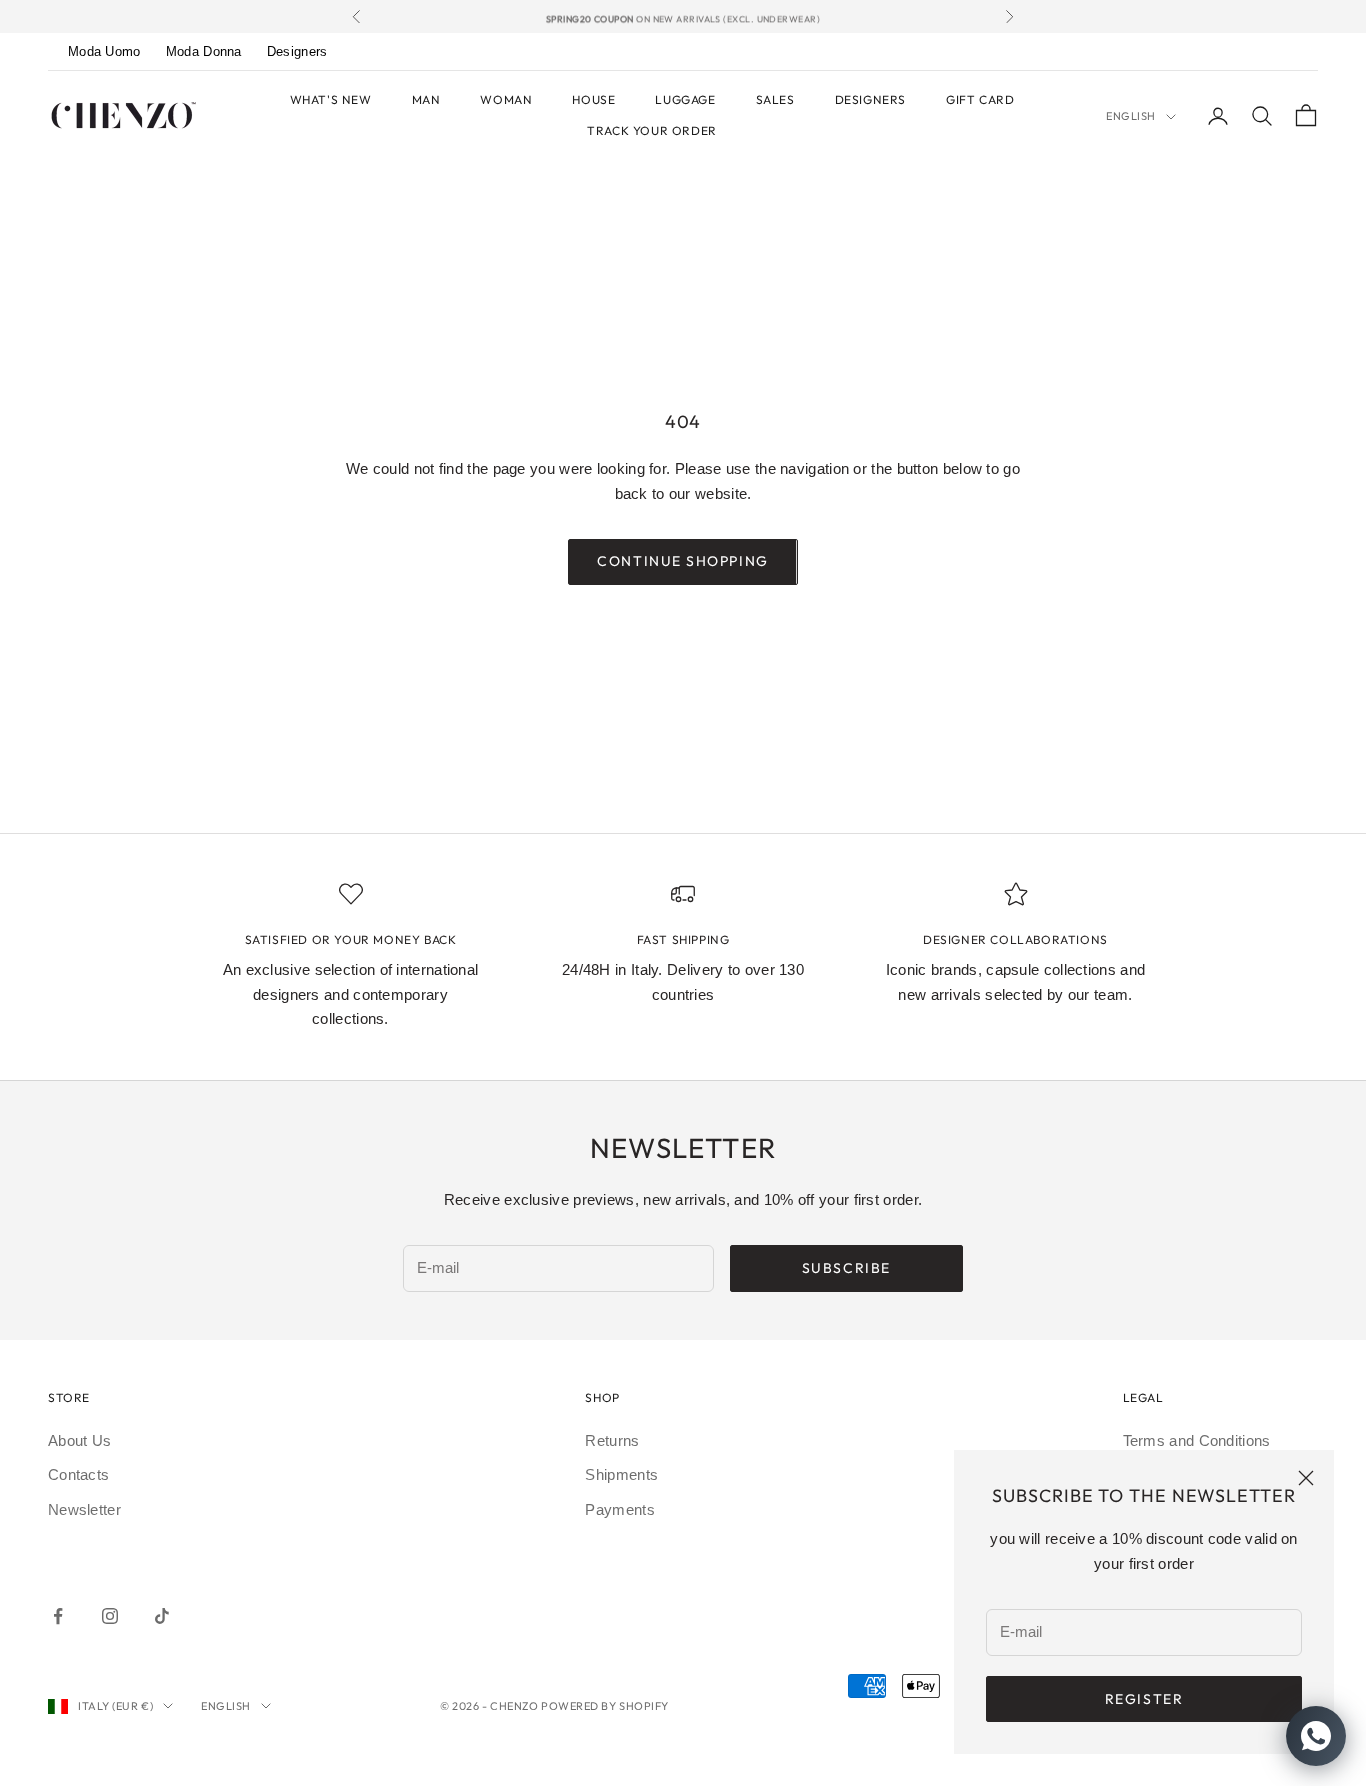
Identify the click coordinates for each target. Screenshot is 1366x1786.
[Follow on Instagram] (110, 1616)
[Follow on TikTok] (162, 1616)
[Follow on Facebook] (58, 1616)
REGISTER (1144, 1699)
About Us (79, 1440)
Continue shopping (682, 561)
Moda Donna (204, 51)
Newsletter (84, 1509)
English (1131, 116)
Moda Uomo (104, 51)
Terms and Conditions (1197, 1440)
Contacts (78, 1474)
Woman (506, 99)
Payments (619, 1509)
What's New (331, 99)
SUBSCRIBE (846, 1268)
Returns (612, 1440)
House (593, 99)
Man (426, 99)
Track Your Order (652, 130)
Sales (775, 99)
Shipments (621, 1474)
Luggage (685, 99)
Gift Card (980, 99)
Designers (297, 51)
